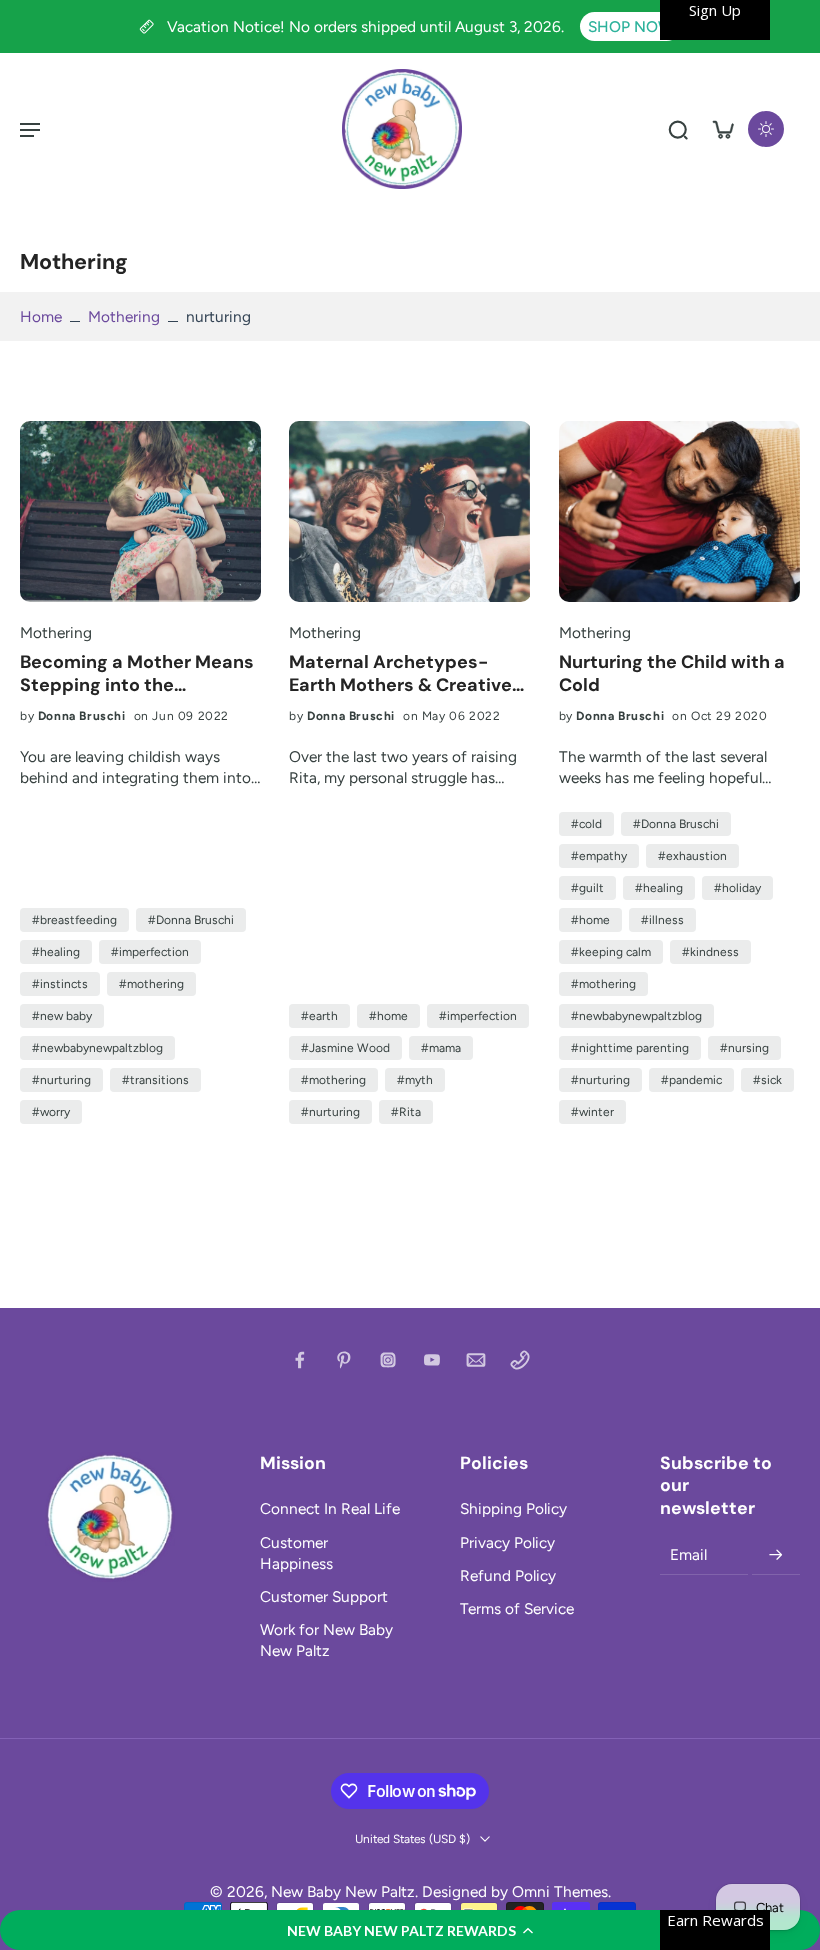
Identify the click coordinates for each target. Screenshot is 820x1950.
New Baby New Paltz (343, 1891)
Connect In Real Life (330, 1508)
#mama (441, 1048)
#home (388, 1016)
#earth (319, 1016)
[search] (678, 129)
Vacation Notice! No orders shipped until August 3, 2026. (367, 26)
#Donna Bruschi (191, 920)
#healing (56, 952)
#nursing (744, 1048)
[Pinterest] (344, 1360)
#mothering (151, 984)
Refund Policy (508, 1575)
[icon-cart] (722, 129)
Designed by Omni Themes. (516, 1891)
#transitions (155, 1080)
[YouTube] (432, 1360)
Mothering (124, 316)
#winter (592, 1112)
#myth (415, 1080)
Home (41, 316)
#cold (586, 824)
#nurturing (61, 1080)
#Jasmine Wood (345, 1048)
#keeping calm (611, 952)
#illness (662, 920)
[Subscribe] (776, 1555)
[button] (410, 1930)
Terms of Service (517, 1608)
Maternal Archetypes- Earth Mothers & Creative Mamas (400, 673)
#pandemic (691, 1080)
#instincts (60, 984)
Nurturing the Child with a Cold (672, 673)
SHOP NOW (630, 26)
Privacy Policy (507, 1542)
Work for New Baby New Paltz (326, 1640)
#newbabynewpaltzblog (97, 1048)
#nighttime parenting (630, 1048)
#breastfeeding (74, 920)
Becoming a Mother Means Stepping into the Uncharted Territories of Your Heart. (137, 673)
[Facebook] (300, 1360)
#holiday (737, 888)
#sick (767, 1080)
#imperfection (150, 952)
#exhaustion (692, 856)
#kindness (710, 952)
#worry (51, 1112)
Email (688, 1554)
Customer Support (324, 1596)
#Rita (406, 1112)
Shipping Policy (513, 1508)
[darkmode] (766, 129)
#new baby (62, 1016)
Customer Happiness (296, 1553)
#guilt (587, 888)
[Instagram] (388, 1360)
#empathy (599, 856)
